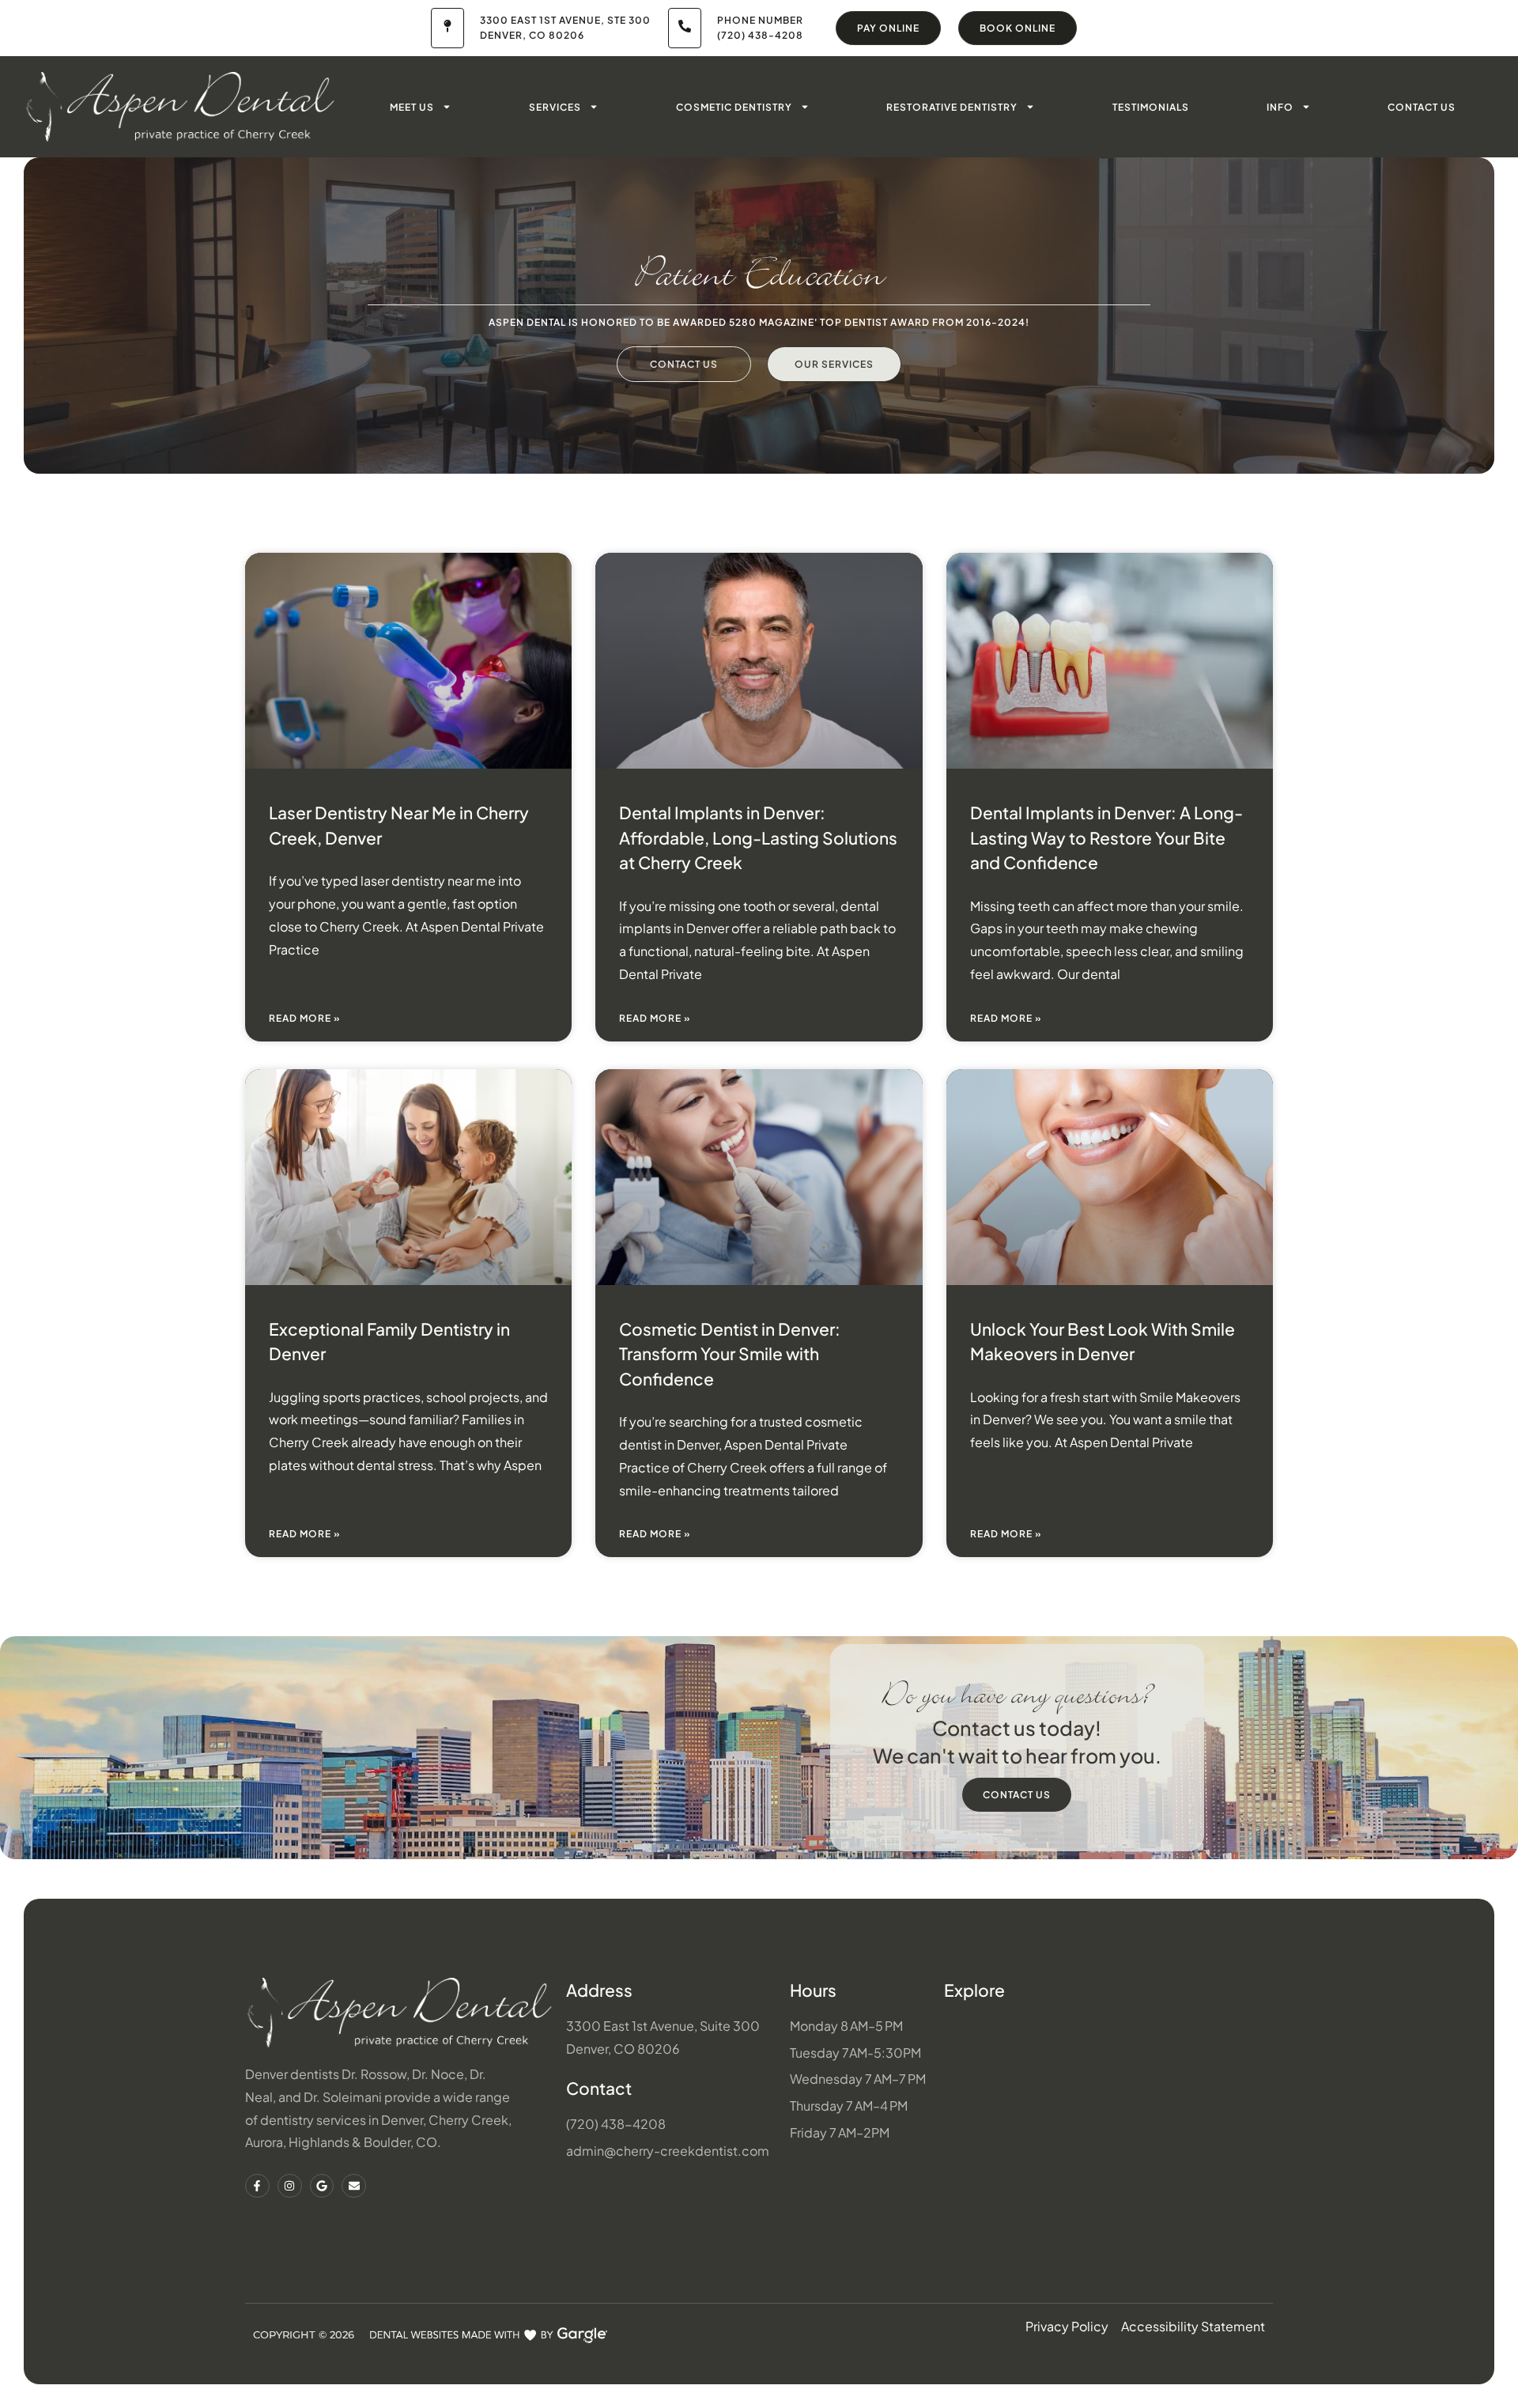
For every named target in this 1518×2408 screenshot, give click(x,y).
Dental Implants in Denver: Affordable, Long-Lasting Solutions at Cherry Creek (758, 837)
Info (1280, 107)
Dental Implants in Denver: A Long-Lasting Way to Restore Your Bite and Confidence (1106, 837)
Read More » (305, 1018)
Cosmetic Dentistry (734, 107)
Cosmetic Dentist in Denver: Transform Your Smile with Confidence (730, 1354)
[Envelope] (354, 2186)
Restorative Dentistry (952, 107)
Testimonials (1151, 107)
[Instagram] (290, 2186)
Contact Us (1422, 107)
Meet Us (412, 107)
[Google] (322, 2186)
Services (555, 107)
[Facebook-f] (257, 2186)
